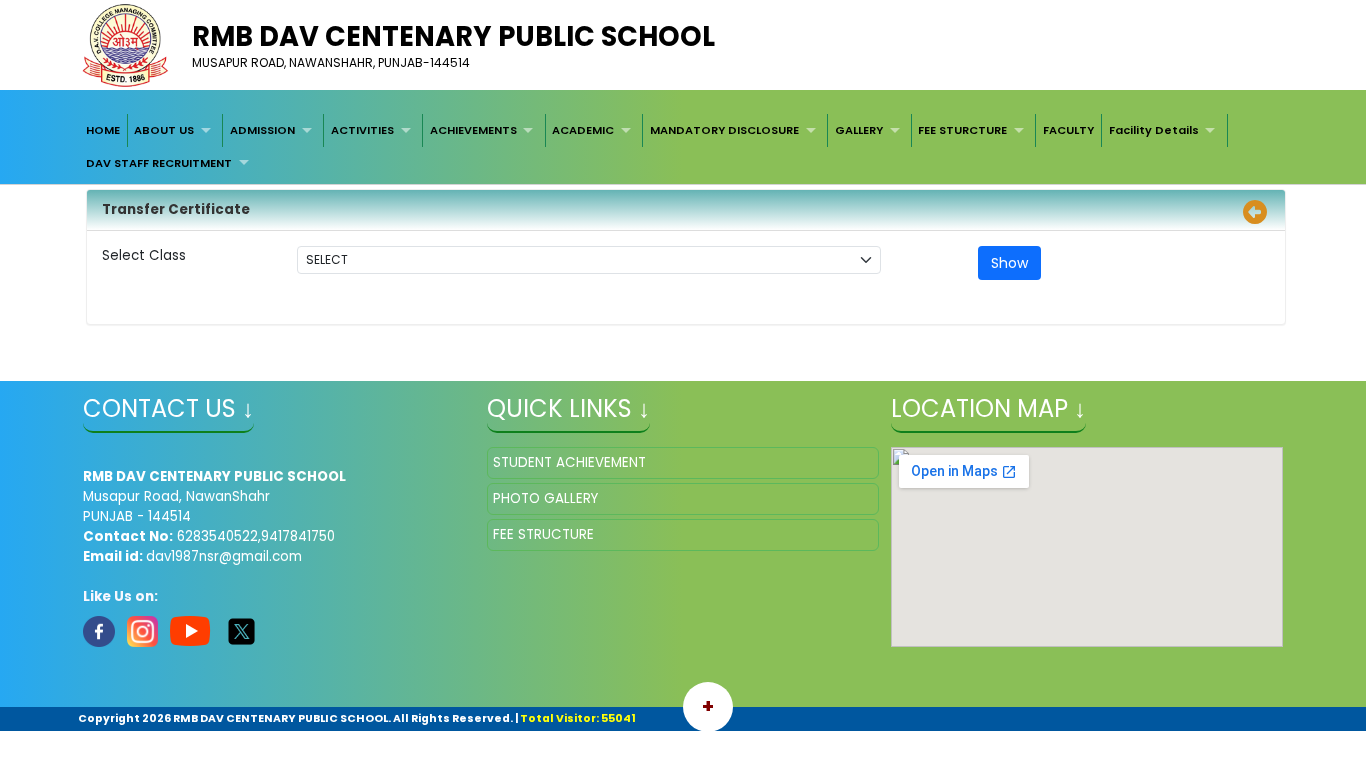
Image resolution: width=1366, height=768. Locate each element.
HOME (103, 130)
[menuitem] (103, 130)
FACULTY (1068, 130)
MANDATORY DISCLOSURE (724, 130)
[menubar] (682, 146)
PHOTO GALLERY (545, 498)
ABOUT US (164, 130)
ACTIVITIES (362, 130)
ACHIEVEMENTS (473, 130)
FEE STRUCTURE (543, 534)
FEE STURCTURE (962, 130)
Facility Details (1154, 130)
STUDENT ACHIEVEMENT (569, 462)
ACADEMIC (583, 130)
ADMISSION (262, 130)
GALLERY (859, 130)
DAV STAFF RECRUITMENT (159, 163)
